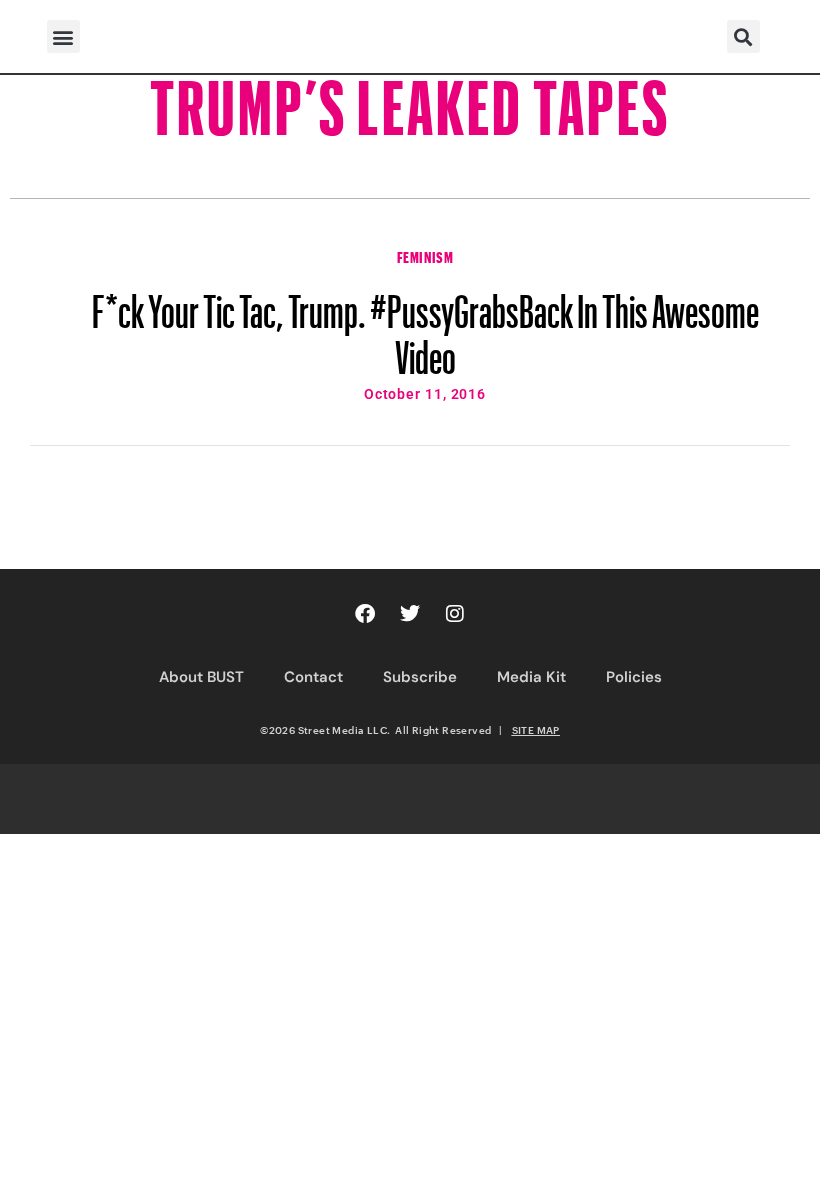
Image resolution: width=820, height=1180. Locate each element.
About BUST (201, 677)
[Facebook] (365, 614)
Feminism (425, 255)
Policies (634, 677)
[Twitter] (410, 614)
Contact (313, 677)
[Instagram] (455, 614)
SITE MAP (536, 730)
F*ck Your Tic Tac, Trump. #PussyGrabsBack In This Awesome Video (425, 325)
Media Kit (531, 677)
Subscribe (420, 677)
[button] (63, 36)
